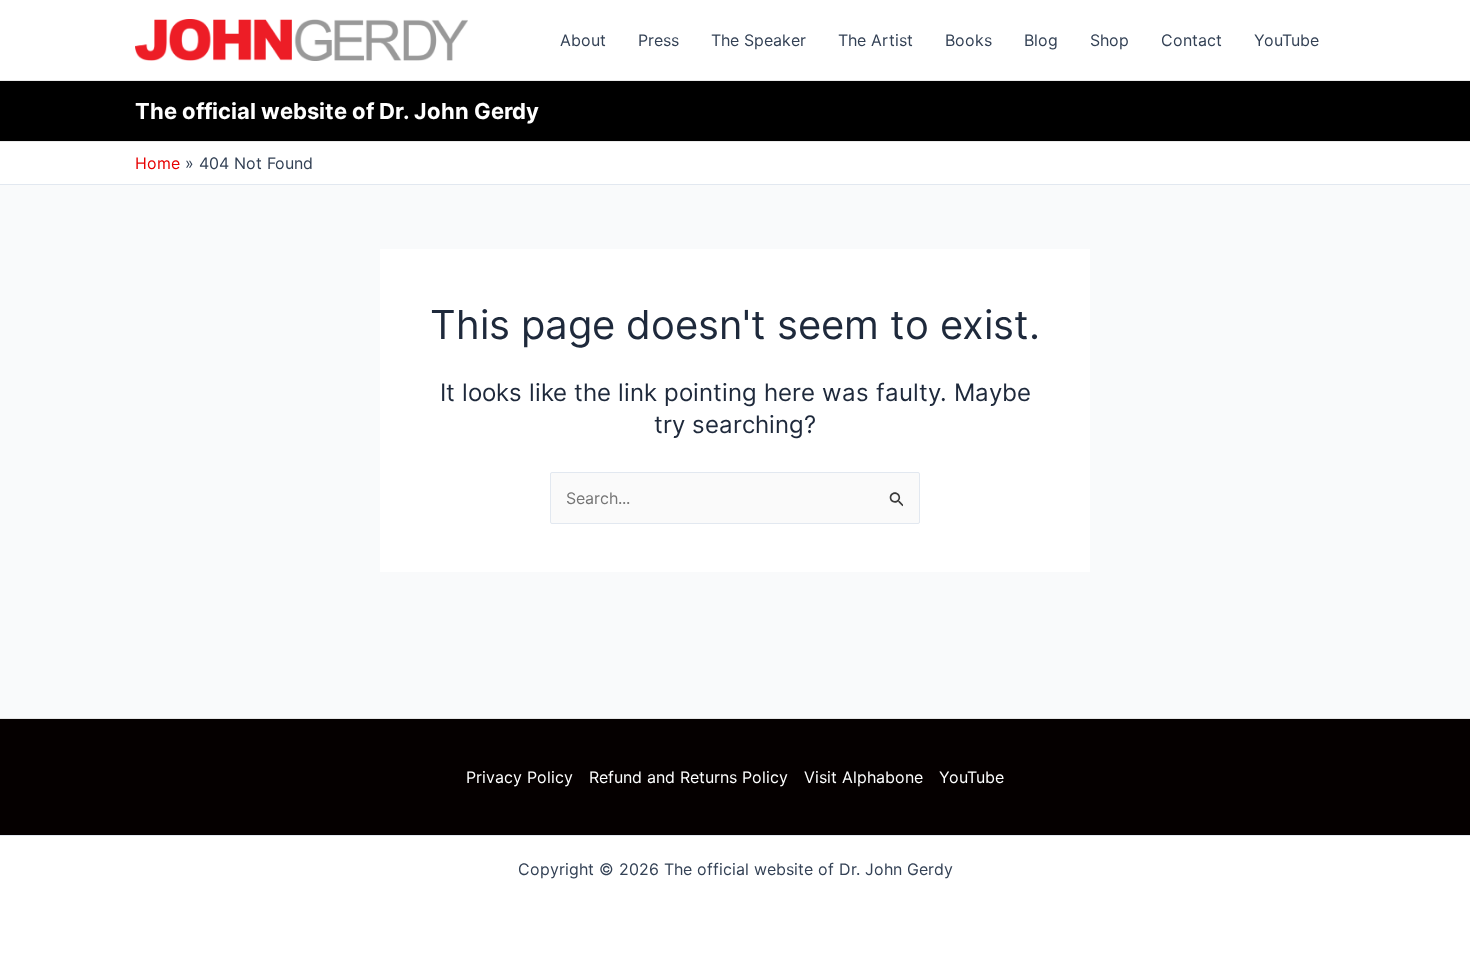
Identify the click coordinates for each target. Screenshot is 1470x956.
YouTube (1286, 40)
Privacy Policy (519, 777)
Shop (1109, 40)
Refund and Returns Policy (688, 777)
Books (968, 40)
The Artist (875, 40)
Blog (1041, 40)
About (583, 40)
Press (658, 40)
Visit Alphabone (863, 777)
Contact (1191, 40)
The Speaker (758, 40)
